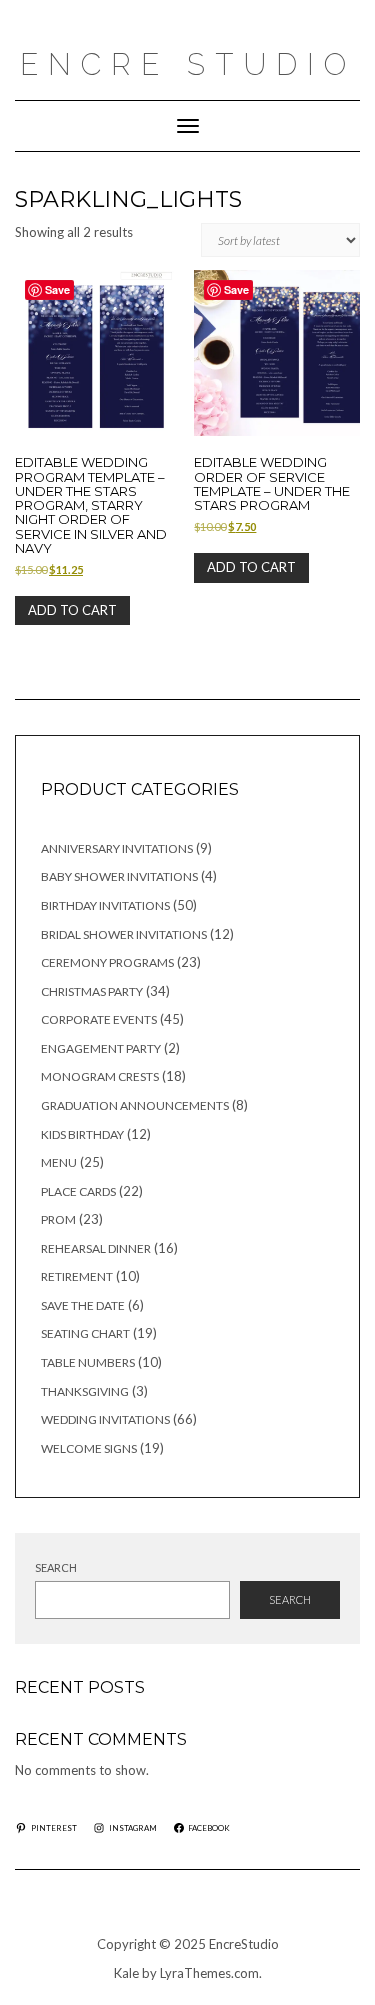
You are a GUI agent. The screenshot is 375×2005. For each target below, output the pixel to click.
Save (57, 289)
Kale (126, 1973)
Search (56, 1567)
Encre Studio (188, 64)
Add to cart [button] (72, 610)
